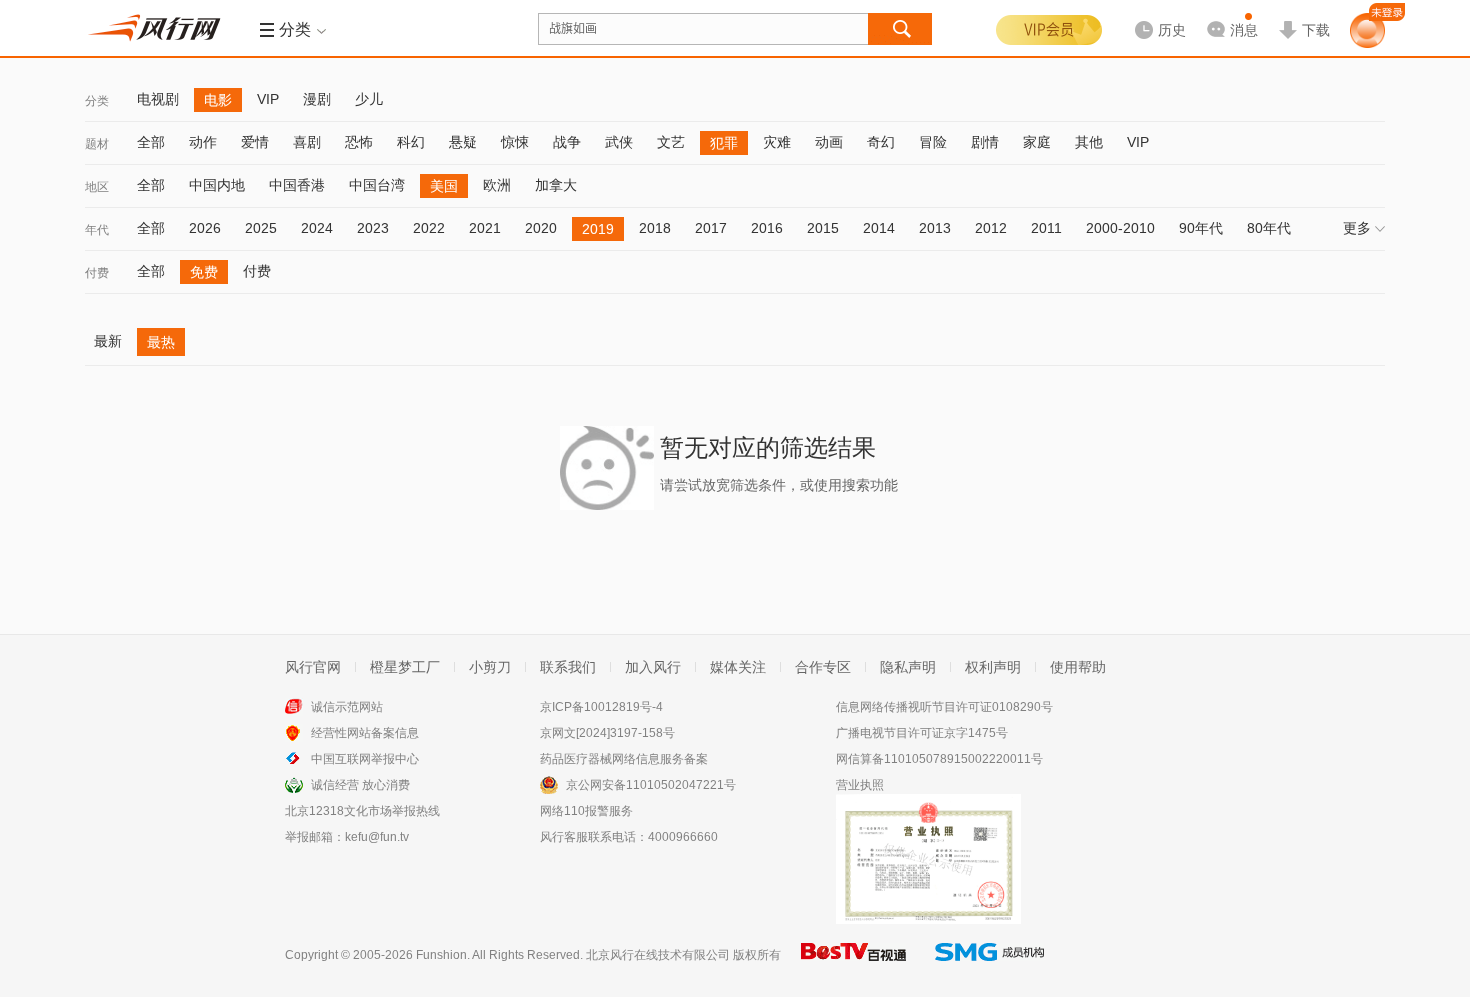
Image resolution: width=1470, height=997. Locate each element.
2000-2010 (1120, 228)
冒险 (933, 142)
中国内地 (217, 185)
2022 (429, 228)
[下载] (1304, 14)
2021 (485, 228)
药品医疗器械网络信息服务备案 (624, 759)
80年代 (1269, 228)
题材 (97, 144)
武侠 (619, 142)
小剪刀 (490, 667)
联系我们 (568, 667)
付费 (97, 273)
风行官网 (313, 667)
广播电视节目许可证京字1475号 (922, 733)
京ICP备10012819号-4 (601, 707)
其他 (1089, 142)
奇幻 (881, 142)
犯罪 (724, 143)
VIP (268, 99)
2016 (767, 228)
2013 (935, 228)
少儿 (369, 99)
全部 (151, 142)
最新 (108, 341)
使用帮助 (1078, 667)
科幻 (411, 142)
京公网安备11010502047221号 (651, 785)
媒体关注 (738, 667)
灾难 (777, 142)
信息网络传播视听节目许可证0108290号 (944, 707)
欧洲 (497, 185)
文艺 (671, 142)
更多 (1357, 228)
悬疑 (463, 142)
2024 (317, 228)
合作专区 (823, 667)
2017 (711, 228)
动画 (829, 142)
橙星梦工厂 (405, 667)
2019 (598, 229)
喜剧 (307, 142)
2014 (879, 228)
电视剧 (158, 99)
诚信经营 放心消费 (360, 785)
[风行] (160, 28)
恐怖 (359, 142)
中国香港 (297, 185)
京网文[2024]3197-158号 (607, 733)
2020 (541, 228)
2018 (655, 228)
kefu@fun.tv (377, 837)
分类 (97, 101)
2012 (991, 228)
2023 (373, 228)
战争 (567, 142)
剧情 (985, 142)
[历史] (1154, 14)
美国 (444, 186)
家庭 (1037, 142)
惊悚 (515, 142)
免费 (204, 272)
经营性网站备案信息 (365, 733)
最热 (161, 342)
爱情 (255, 142)
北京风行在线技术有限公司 (658, 955)
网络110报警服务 (586, 811)
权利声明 (993, 667)
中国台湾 (377, 185)
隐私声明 (908, 667)
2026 (205, 228)
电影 (218, 100)
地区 (97, 187)
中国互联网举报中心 (365, 759)
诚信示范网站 (347, 707)
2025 (261, 228)
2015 (823, 228)
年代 (97, 230)
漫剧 (317, 99)
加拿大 (556, 185)
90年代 (1201, 228)
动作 (203, 142)
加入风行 (653, 667)
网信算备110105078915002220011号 (939, 759)
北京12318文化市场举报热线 (362, 811)
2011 (1046, 228)
